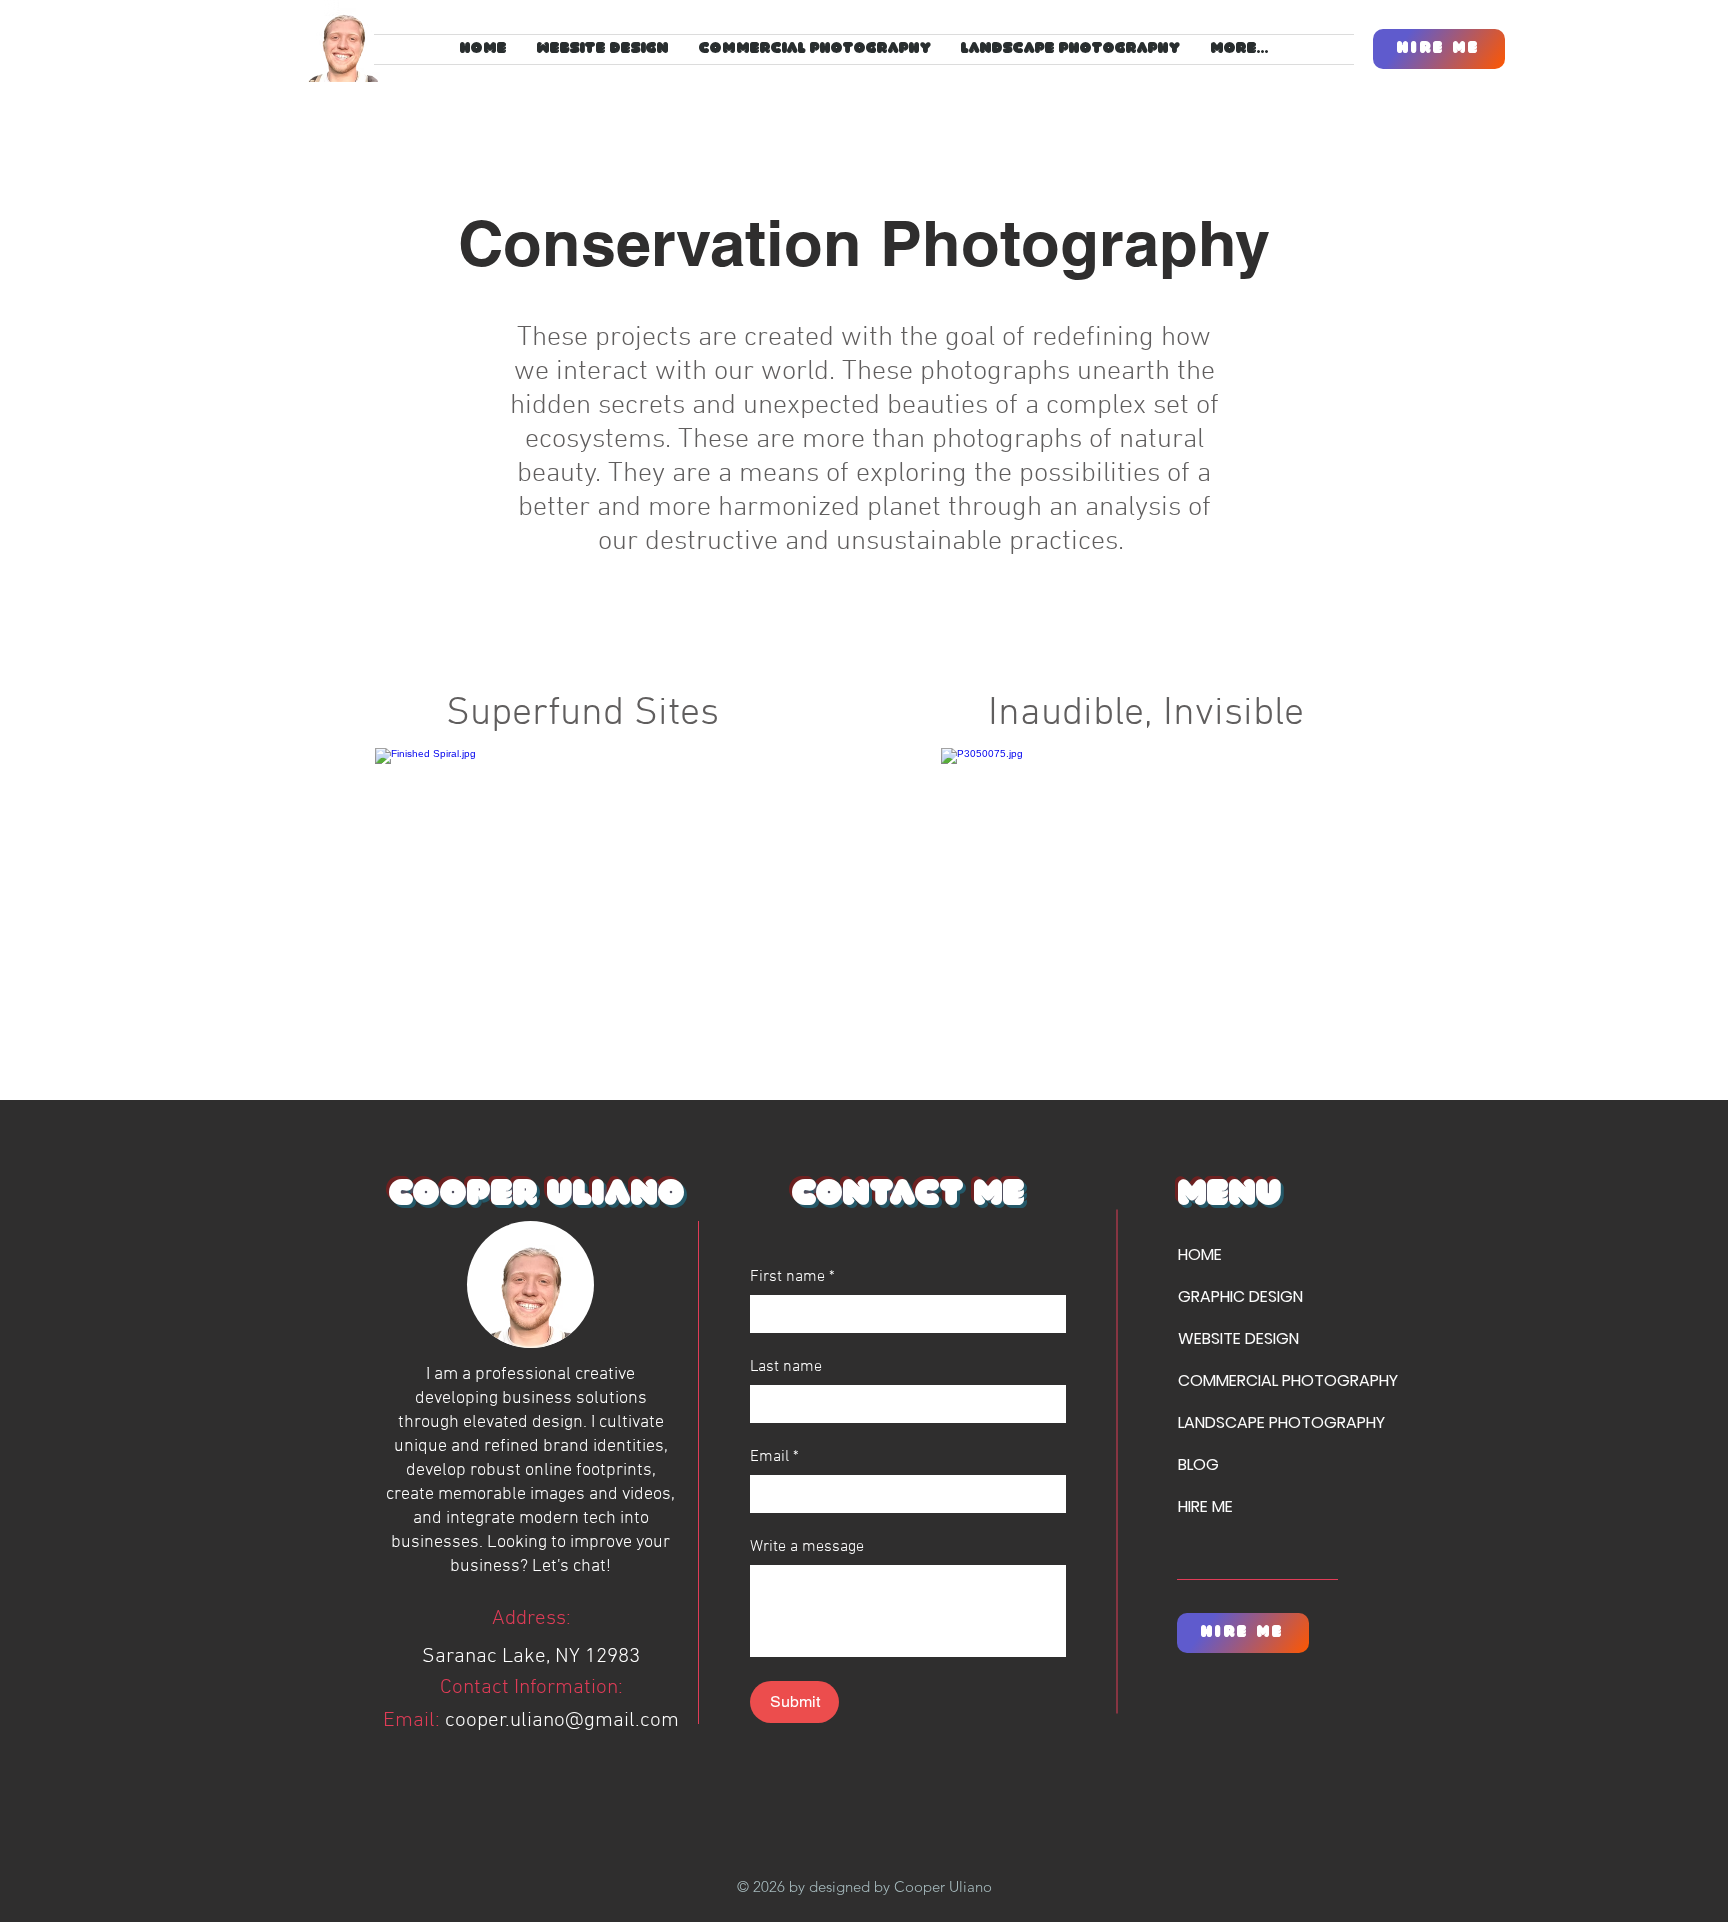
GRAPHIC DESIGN (1240, 1296)
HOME (1200, 1254)
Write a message (807, 1547)
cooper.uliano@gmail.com (562, 1720)
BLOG (1198, 1464)
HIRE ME (1205, 1506)
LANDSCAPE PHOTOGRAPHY (1248, 1422)
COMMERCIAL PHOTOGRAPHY (1248, 1380)
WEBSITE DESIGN (1238, 1338)
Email (774, 1457)
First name (792, 1277)
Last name (786, 1367)
